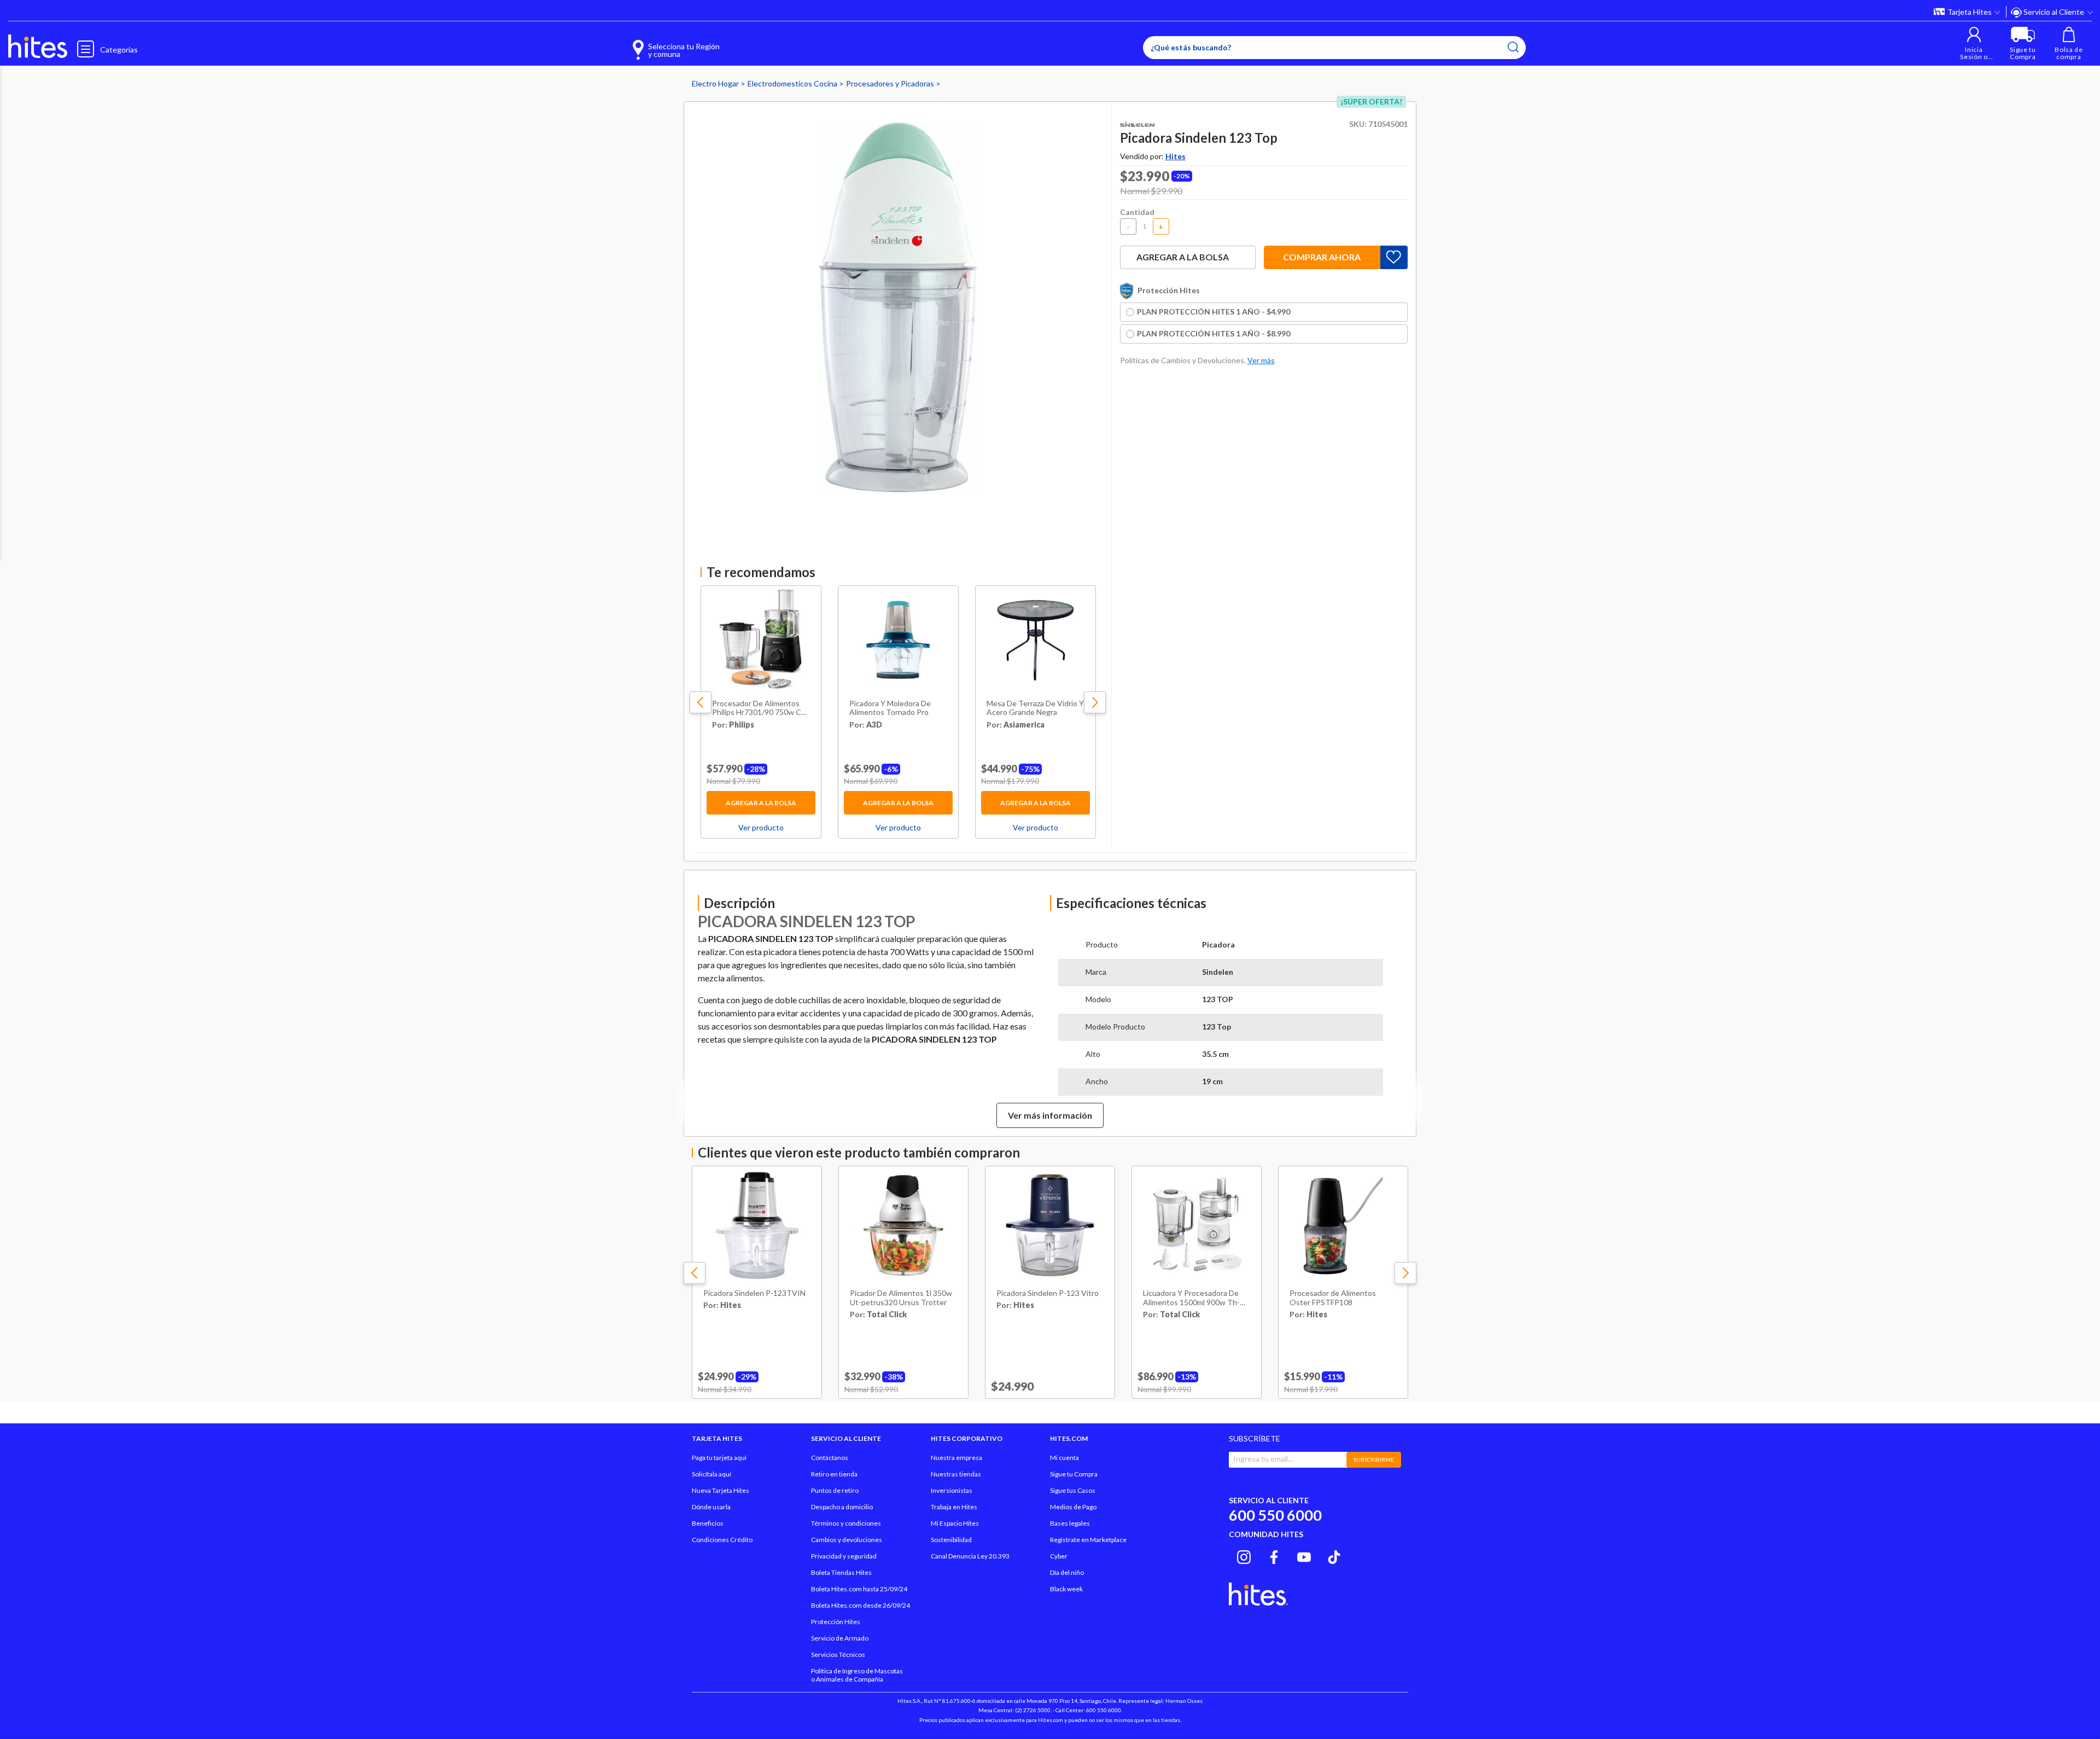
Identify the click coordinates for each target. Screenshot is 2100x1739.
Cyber (1059, 1556)
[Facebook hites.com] (1274, 1556)
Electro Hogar (716, 83)
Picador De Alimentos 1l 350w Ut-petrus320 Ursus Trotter (901, 1298)
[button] (1974, 43)
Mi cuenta (1064, 1458)
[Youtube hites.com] (1304, 1556)
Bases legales (1070, 1523)
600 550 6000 (1275, 1515)
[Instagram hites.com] (1244, 1556)
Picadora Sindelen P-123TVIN (754, 1293)
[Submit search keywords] (1513, 47)
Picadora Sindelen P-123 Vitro (1048, 1293)
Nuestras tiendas (956, 1474)
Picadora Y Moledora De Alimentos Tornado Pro (890, 708)
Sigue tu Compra (1074, 1474)
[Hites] (38, 46)
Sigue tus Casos (1073, 1490)
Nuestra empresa (956, 1458)
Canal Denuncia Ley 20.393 (970, 1556)
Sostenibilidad (951, 1540)
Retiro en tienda (834, 1474)
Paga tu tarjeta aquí (719, 1458)
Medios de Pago (1073, 1507)
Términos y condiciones (846, 1523)
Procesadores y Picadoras (891, 83)
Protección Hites (836, 1622)
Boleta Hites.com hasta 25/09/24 (859, 1589)
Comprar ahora (1322, 257)
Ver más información (1050, 1115)
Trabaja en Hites (954, 1507)
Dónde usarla (711, 1507)
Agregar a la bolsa (761, 803)
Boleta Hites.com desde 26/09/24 (861, 1605)
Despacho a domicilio (842, 1507)
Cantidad (1137, 212)
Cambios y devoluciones (847, 1540)
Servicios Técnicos (838, 1654)
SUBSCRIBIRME (1374, 1459)
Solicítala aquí (711, 1474)
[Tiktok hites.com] (1334, 1556)
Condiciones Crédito (722, 1540)
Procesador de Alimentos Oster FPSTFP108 (1333, 1298)
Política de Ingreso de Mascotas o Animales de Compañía (857, 1675)
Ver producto (761, 827)
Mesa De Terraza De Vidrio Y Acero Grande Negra (1035, 708)
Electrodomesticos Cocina (793, 83)
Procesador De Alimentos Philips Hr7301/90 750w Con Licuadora (761, 708)
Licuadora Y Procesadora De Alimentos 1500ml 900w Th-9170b (1191, 1298)
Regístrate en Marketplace (1088, 1540)
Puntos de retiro (835, 1490)
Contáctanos (830, 1458)
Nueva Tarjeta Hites (721, 1490)
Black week (1066, 1589)
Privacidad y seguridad (844, 1556)
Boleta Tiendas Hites (841, 1572)
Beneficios (708, 1523)
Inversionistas (952, 1490)
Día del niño (1067, 1572)
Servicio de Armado (840, 1638)
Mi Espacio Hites (955, 1523)
